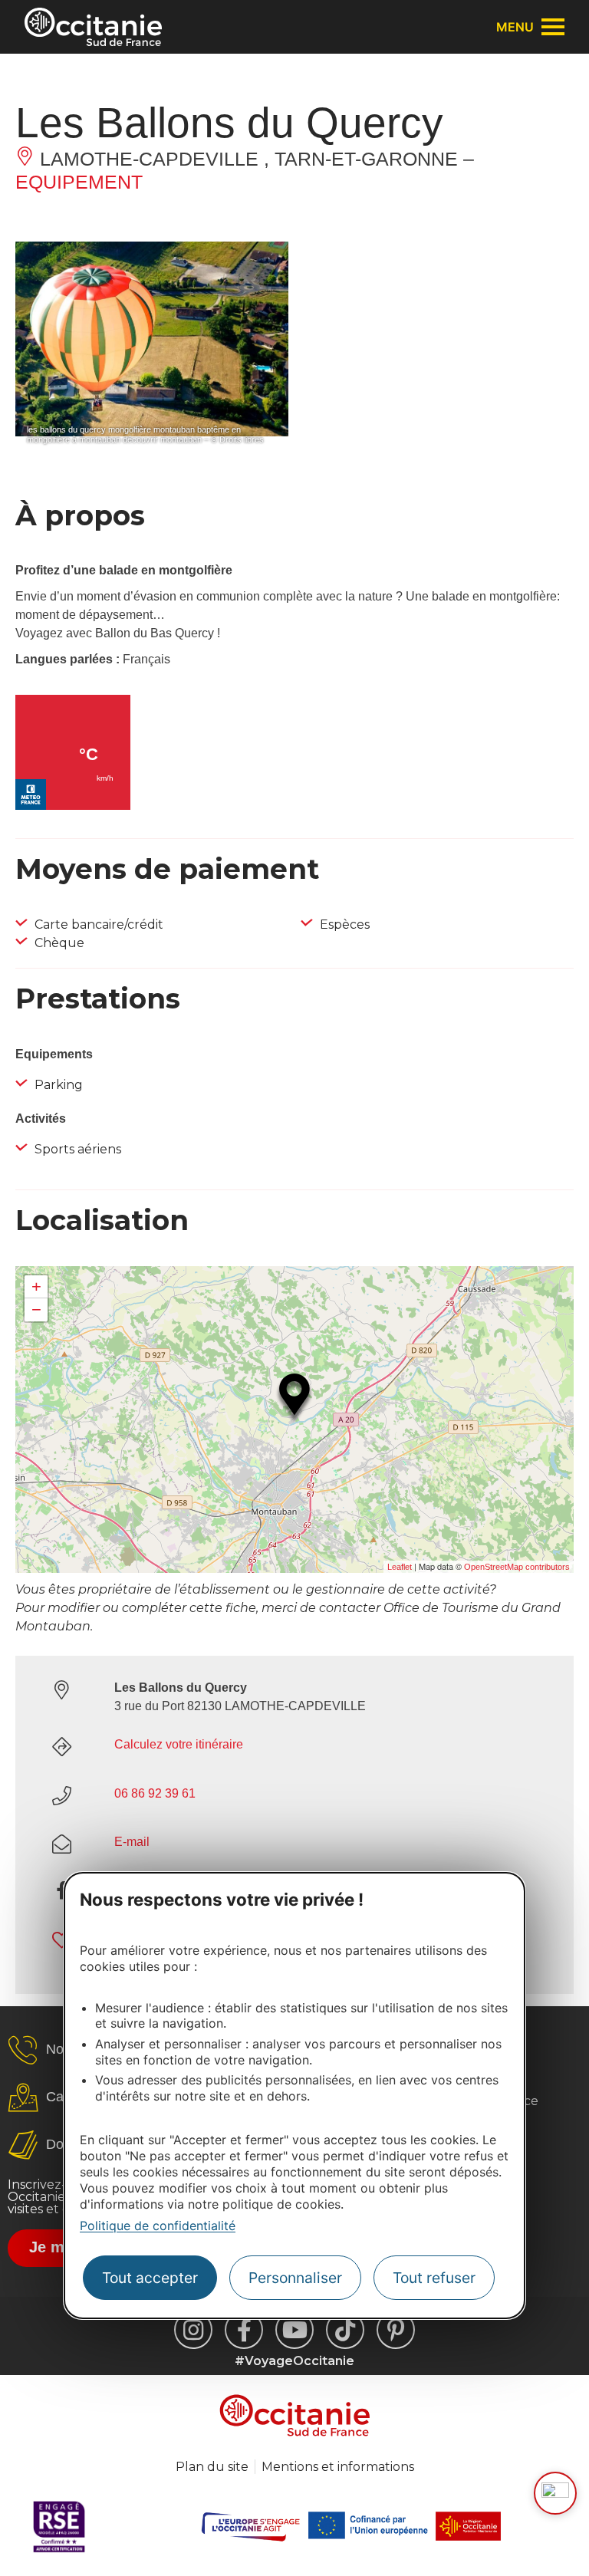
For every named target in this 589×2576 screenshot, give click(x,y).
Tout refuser (434, 2278)
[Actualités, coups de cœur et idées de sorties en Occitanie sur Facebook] (244, 2330)
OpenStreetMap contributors (517, 1567)
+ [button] (36, 1286)
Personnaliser (295, 2278)
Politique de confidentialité (158, 2226)
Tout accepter (150, 2278)
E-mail (132, 1842)
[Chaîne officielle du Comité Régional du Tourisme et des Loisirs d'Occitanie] (294, 2330)
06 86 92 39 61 (155, 1793)
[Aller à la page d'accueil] (93, 27)
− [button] (36, 1309)
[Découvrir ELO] (555, 2493)
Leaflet (400, 1567)
